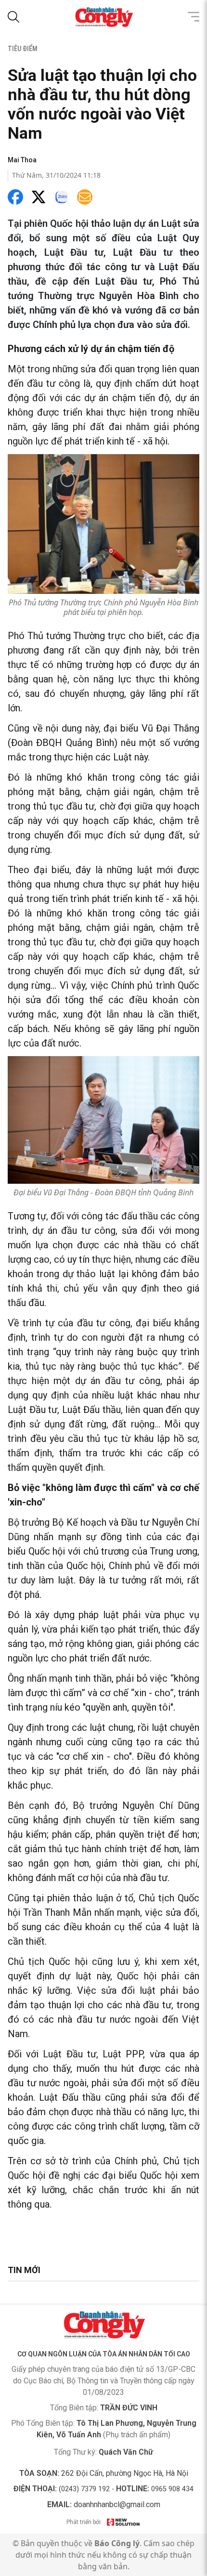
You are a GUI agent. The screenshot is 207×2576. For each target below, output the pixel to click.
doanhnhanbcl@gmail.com (117, 2504)
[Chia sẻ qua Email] (85, 197)
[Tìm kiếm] (13, 17)
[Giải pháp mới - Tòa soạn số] (123, 2522)
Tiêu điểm (23, 49)
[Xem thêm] (194, 17)
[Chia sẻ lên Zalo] (62, 197)
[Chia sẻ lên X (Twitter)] (39, 197)
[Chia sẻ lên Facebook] (15, 197)
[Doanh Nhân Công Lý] (103, 2325)
